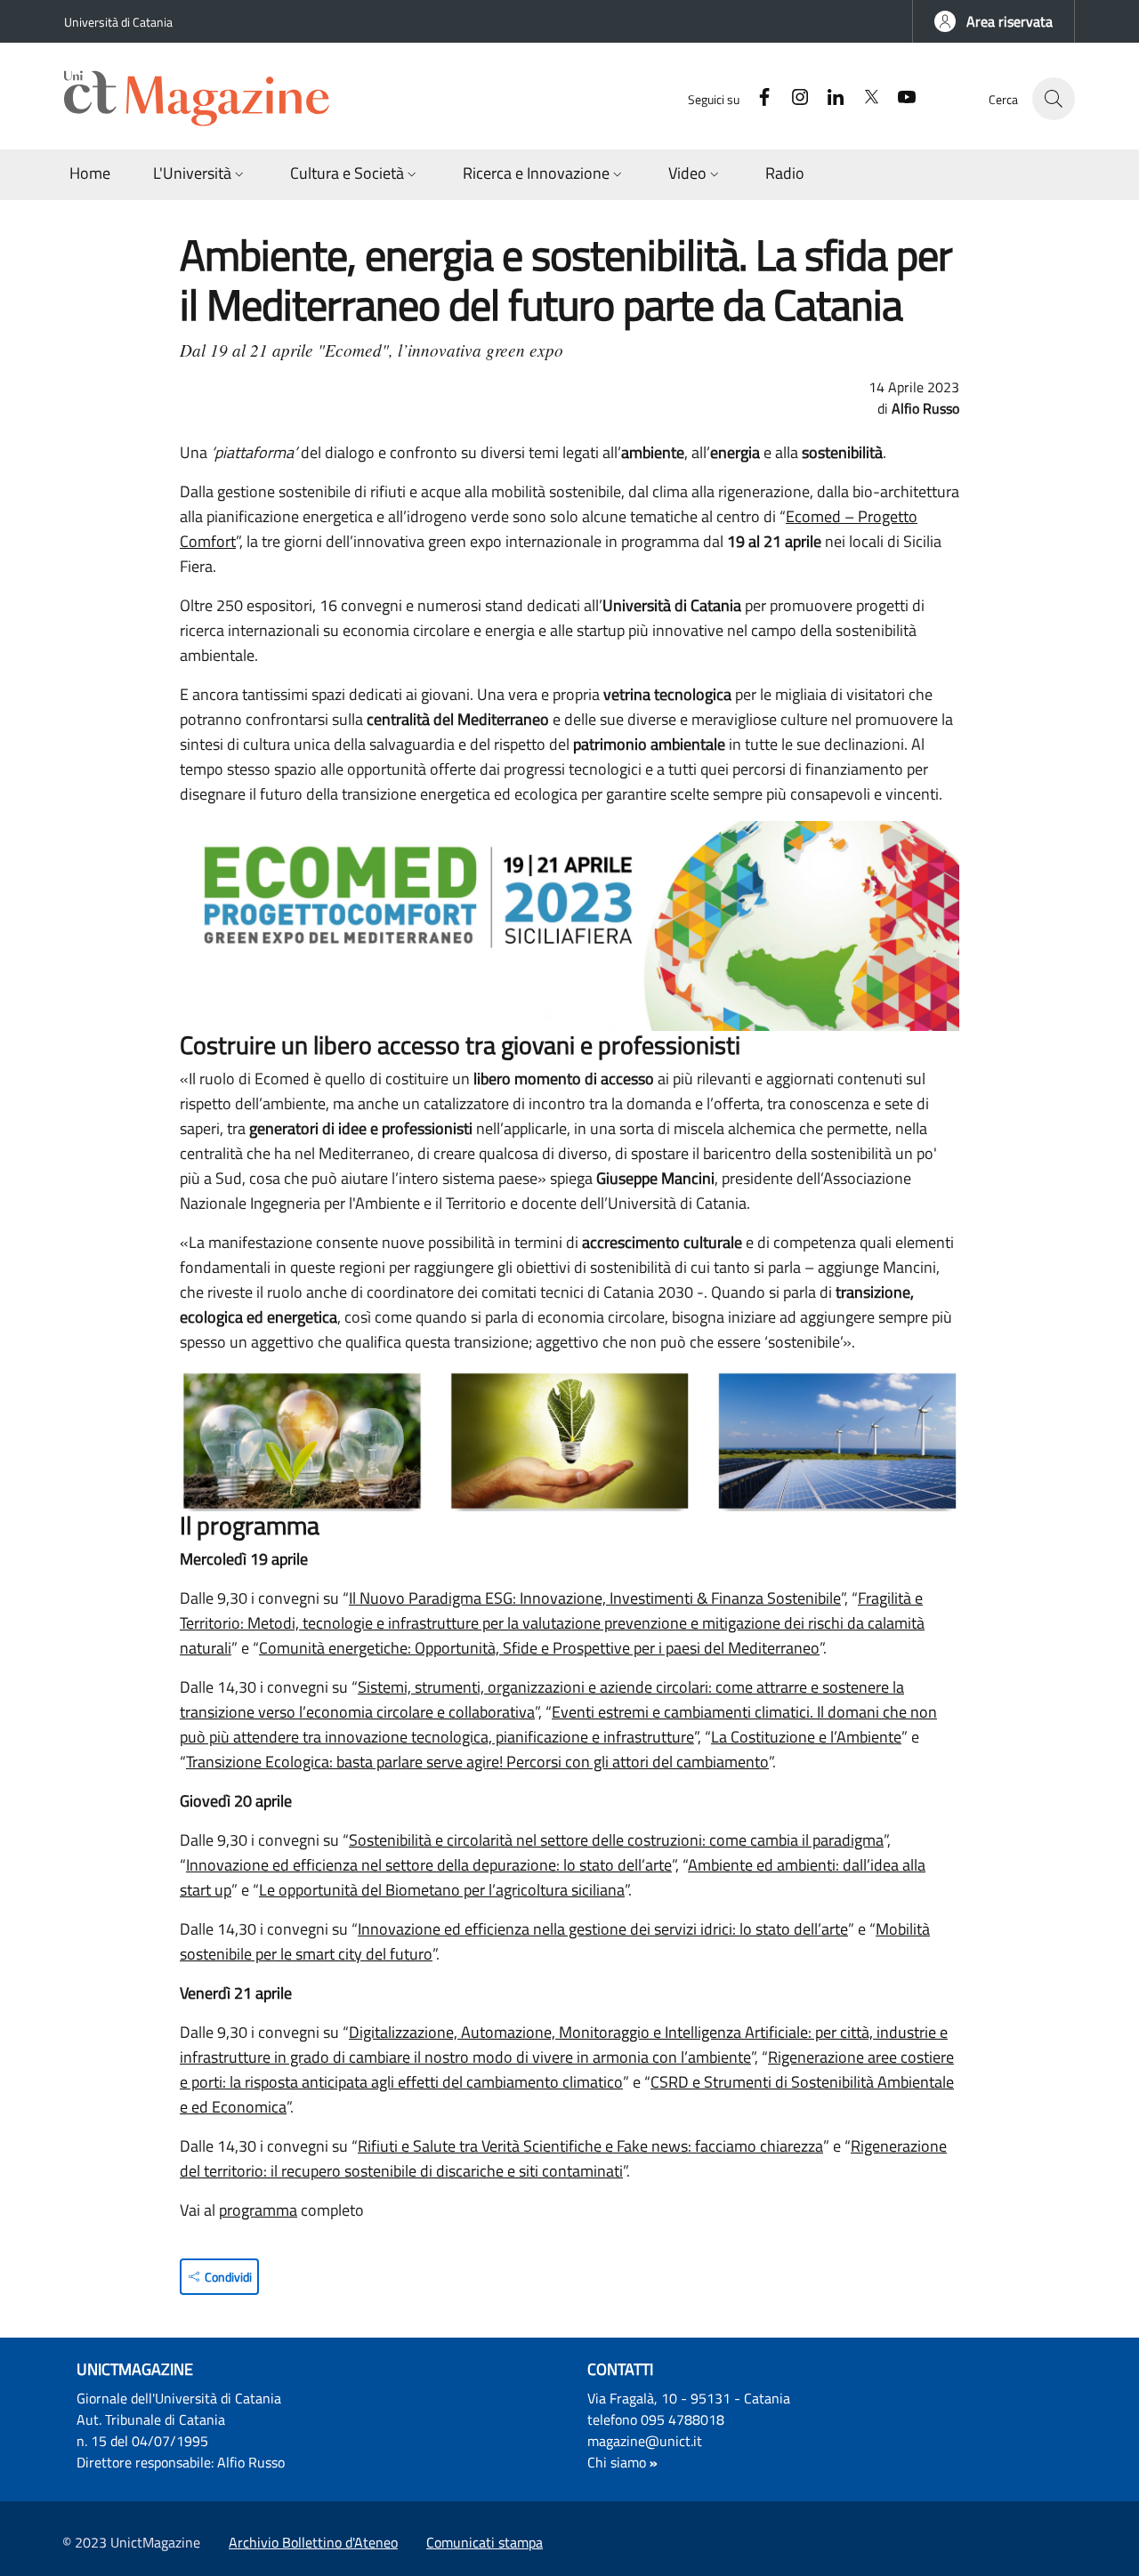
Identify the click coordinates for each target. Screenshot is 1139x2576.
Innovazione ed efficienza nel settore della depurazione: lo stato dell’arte (429, 1865)
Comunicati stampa (485, 2542)
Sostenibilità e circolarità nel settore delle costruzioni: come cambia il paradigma (616, 1840)
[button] (994, 21)
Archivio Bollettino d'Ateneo (313, 2542)
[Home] (205, 99)
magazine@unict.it (645, 2441)
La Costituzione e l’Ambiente (806, 1737)
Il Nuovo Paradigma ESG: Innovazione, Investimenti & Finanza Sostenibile (595, 1598)
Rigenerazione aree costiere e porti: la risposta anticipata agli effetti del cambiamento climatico (567, 2069)
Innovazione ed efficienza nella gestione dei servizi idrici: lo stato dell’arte (603, 1929)
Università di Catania (118, 22)
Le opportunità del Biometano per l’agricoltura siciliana (442, 1890)
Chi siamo (617, 2462)
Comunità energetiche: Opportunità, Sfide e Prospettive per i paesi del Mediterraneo (539, 1648)
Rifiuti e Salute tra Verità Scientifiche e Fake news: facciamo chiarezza (590, 2146)
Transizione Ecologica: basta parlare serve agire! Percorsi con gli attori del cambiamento (477, 1762)
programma (258, 2210)
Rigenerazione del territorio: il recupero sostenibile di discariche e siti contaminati (563, 2158)
